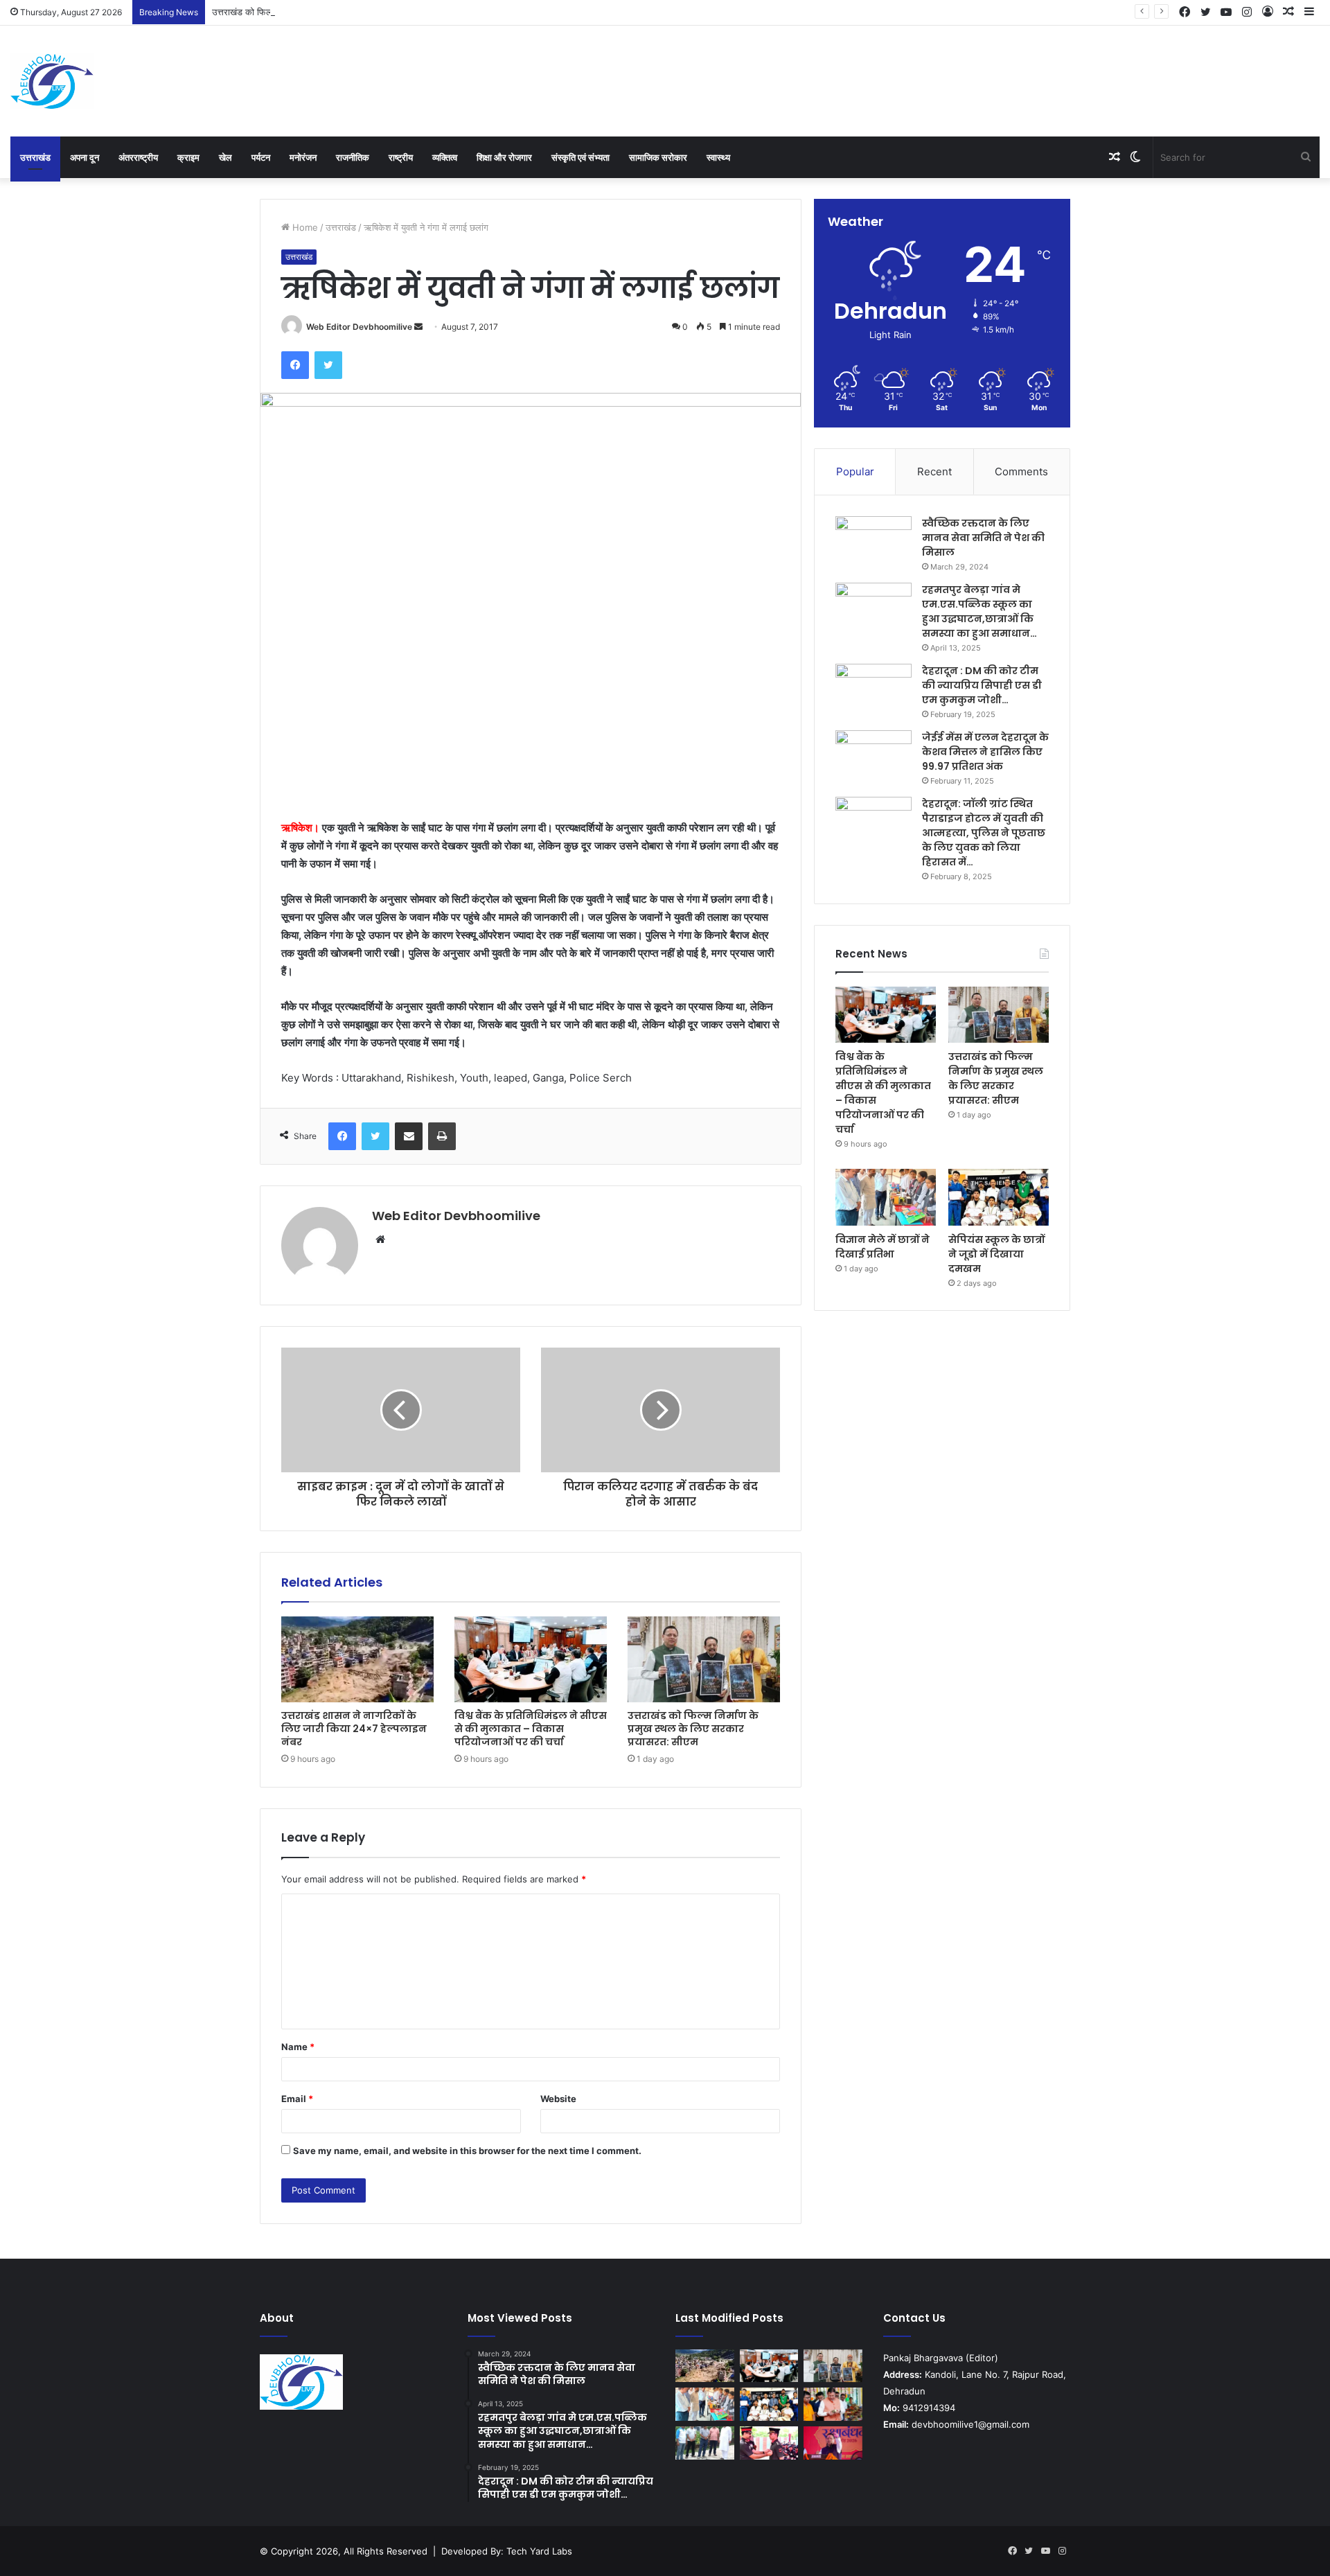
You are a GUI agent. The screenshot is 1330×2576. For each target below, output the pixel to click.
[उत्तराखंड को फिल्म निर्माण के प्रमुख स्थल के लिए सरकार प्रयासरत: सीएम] (704, 1659)
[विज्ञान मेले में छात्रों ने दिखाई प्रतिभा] (886, 1197)
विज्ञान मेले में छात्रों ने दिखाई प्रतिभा (883, 1247)
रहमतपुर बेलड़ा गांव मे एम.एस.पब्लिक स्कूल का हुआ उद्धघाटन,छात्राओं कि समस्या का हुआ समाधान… (979, 611)
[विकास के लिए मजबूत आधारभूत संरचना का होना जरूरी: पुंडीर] (705, 2443)
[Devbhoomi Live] (52, 81)
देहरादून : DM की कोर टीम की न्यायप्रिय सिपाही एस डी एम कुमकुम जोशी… (982, 685)
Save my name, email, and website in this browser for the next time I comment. (467, 2151)
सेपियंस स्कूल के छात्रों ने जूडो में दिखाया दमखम (996, 1254)
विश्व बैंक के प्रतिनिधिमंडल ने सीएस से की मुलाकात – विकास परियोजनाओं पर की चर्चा (531, 1729)
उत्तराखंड (35, 157)
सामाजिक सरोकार (658, 157)
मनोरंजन (303, 157)
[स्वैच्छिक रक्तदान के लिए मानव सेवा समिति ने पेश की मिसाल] (874, 542)
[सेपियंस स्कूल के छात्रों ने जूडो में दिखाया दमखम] (999, 1197)
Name (298, 2047)
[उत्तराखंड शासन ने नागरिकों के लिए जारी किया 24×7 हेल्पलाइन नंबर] (357, 1659)
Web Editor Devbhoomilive (359, 327)
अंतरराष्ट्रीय (138, 157)
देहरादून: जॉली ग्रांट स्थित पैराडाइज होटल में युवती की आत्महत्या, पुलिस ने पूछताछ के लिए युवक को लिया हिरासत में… (984, 833)
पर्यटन (261, 157)
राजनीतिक (353, 157)
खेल (225, 157)
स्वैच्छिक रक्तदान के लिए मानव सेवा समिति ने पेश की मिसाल (983, 538)
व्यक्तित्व (445, 157)
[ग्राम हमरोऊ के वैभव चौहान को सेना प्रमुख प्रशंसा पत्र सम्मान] (769, 2443)
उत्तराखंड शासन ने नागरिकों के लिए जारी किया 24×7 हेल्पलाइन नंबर (354, 1729)
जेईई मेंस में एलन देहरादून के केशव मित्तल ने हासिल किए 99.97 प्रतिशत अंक (985, 752)
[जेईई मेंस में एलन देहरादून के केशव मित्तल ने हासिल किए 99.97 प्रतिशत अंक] (874, 756)
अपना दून (85, 157)
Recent (934, 471)
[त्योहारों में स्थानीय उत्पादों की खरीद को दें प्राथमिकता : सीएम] (833, 2404)
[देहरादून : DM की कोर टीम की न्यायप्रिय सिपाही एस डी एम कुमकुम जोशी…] (874, 690)
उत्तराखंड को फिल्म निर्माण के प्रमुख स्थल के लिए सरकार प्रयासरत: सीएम (334, 12)
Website (558, 2099)
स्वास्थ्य (718, 157)
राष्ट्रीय (401, 157)
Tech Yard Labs (539, 2551)
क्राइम (188, 157)
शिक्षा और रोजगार (504, 157)
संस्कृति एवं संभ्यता (580, 157)
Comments (1021, 471)
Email (297, 2099)
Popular (855, 471)
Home (304, 227)
